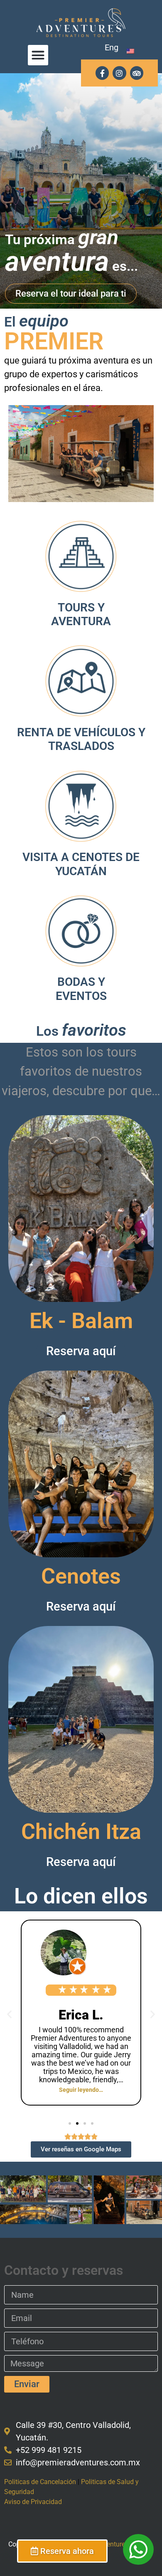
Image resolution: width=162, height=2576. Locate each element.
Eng (112, 47)
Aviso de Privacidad (33, 2502)
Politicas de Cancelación (40, 2482)
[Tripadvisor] (137, 73)
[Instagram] (119, 73)
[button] (38, 55)
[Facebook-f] (102, 73)
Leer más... (81, 1261)
